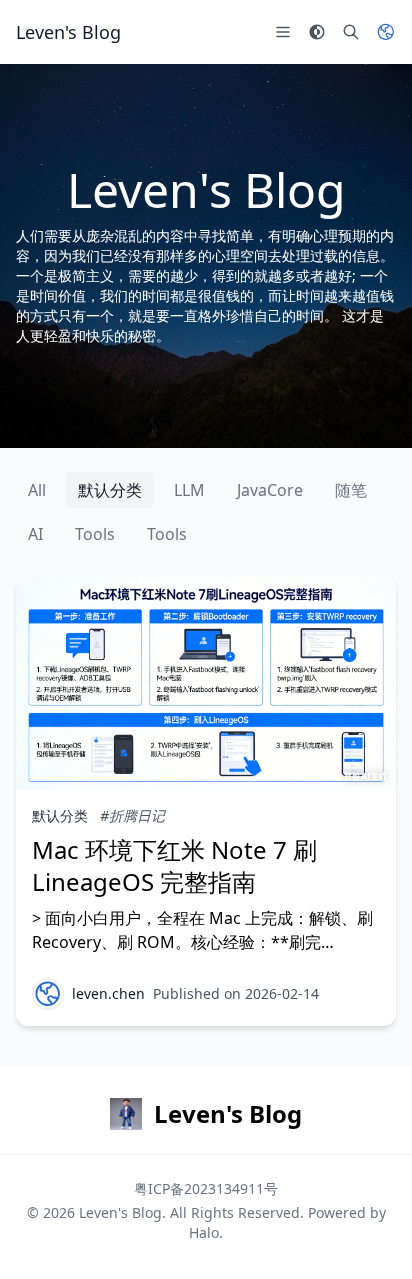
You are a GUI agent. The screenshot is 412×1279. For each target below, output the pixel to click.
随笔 (351, 490)
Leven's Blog (120, 1212)
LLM (189, 490)
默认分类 (110, 490)
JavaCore (270, 490)
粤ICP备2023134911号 (206, 1188)
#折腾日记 (132, 815)
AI (35, 534)
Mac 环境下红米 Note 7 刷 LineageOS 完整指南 (174, 865)
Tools (95, 534)
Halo (204, 1232)
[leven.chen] (48, 994)
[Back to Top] (368, 1235)
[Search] (351, 32)
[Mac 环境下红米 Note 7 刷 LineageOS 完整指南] (206, 683)
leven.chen (108, 993)
